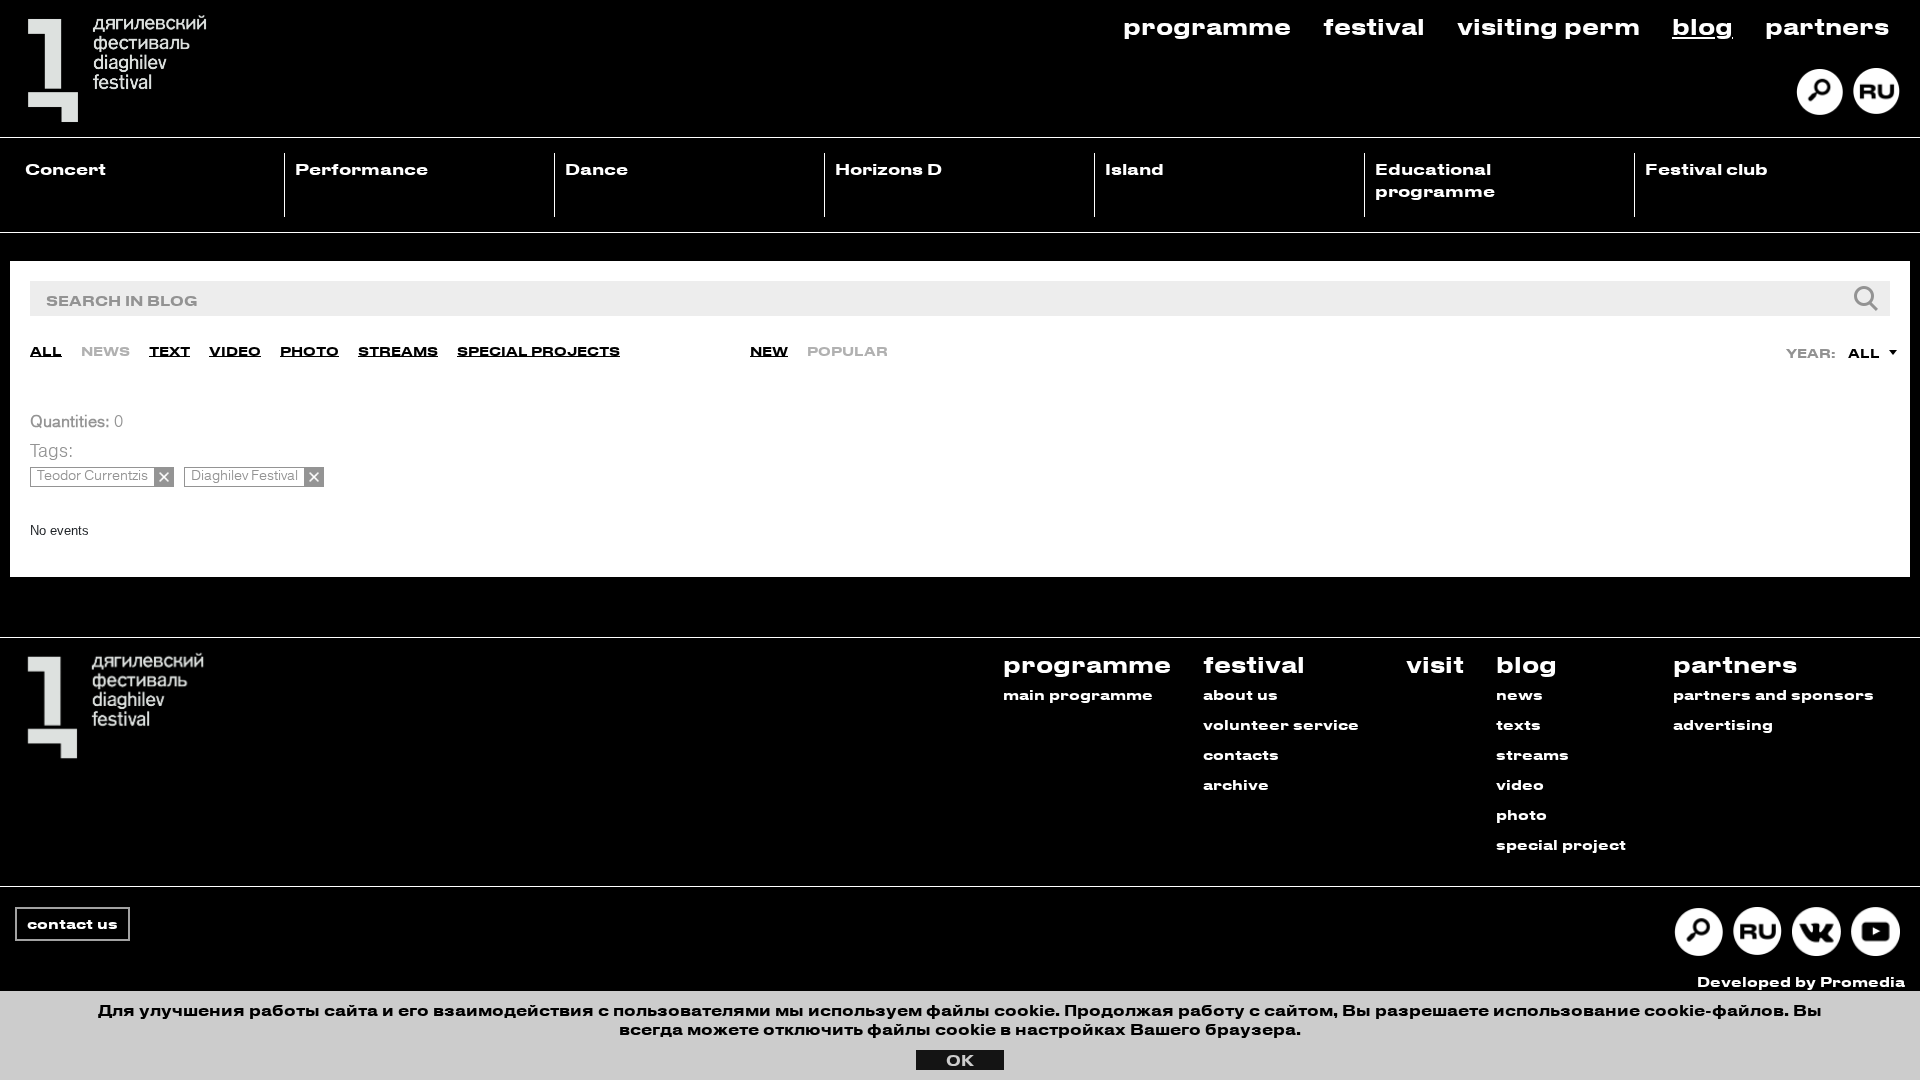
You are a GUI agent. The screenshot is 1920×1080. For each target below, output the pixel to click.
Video (235, 350)
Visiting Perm (1548, 25)
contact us (72, 923)
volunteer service (1281, 724)
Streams (398, 350)
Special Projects (538, 350)
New (769, 350)
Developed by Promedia (1801, 981)
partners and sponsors (1773, 694)
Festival (1374, 25)
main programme (1078, 694)
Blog (1702, 25)
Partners (1827, 25)
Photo (309, 350)
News (105, 350)
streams (1532, 754)
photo (1521, 814)
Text (169, 350)
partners (1735, 663)
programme (1087, 663)
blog (1526, 663)
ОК (960, 1060)
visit (1435, 663)
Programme (1207, 25)
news (1519, 694)
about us (1240, 694)
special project (1561, 844)
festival (1254, 663)
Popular (847, 350)
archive (1236, 784)
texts (1518, 724)
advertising (1723, 724)
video (1520, 784)
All (46, 350)
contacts (1241, 754)
